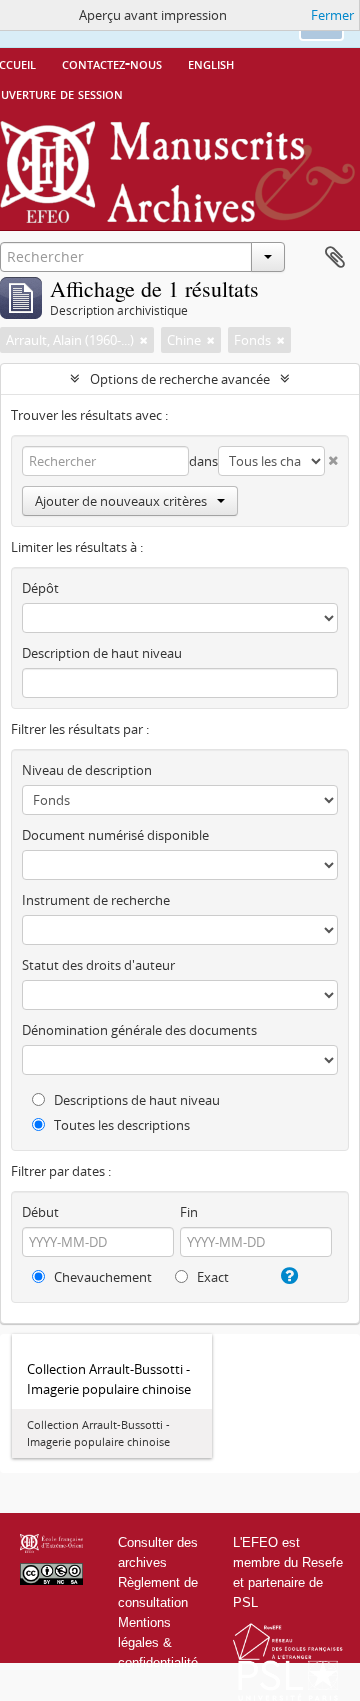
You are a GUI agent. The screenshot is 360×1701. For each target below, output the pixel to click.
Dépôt (40, 588)
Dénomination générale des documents (139, 1030)
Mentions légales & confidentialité (158, 1642)
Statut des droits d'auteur (98, 965)
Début (40, 1212)
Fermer (332, 15)
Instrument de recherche (96, 900)
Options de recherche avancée (180, 379)
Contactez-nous (112, 63)
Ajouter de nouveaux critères (121, 501)
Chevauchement (101, 1277)
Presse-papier (335, 258)
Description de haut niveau (102, 653)
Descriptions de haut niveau (135, 1100)
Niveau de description (87, 770)
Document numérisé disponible (115, 835)
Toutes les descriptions (120, 1125)
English (211, 63)
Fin (189, 1212)
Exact (211, 1277)
